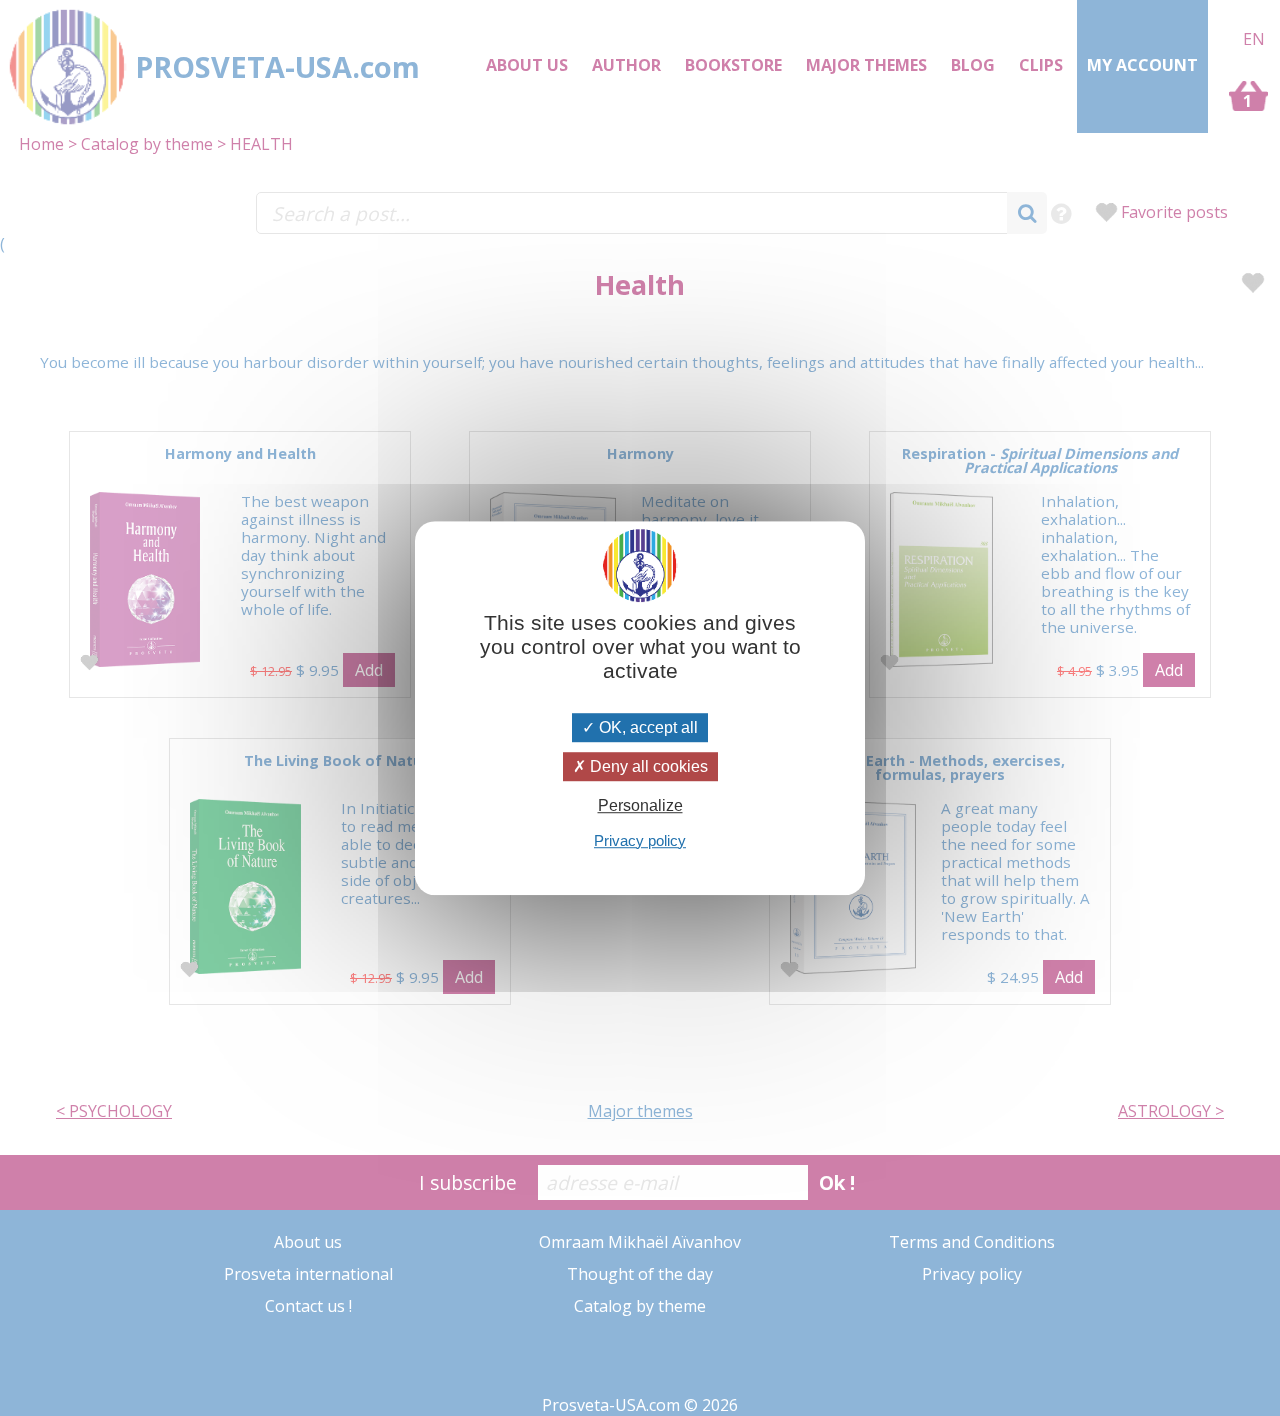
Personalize (640, 806)
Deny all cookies (647, 766)
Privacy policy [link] (640, 840)
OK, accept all (646, 727)
